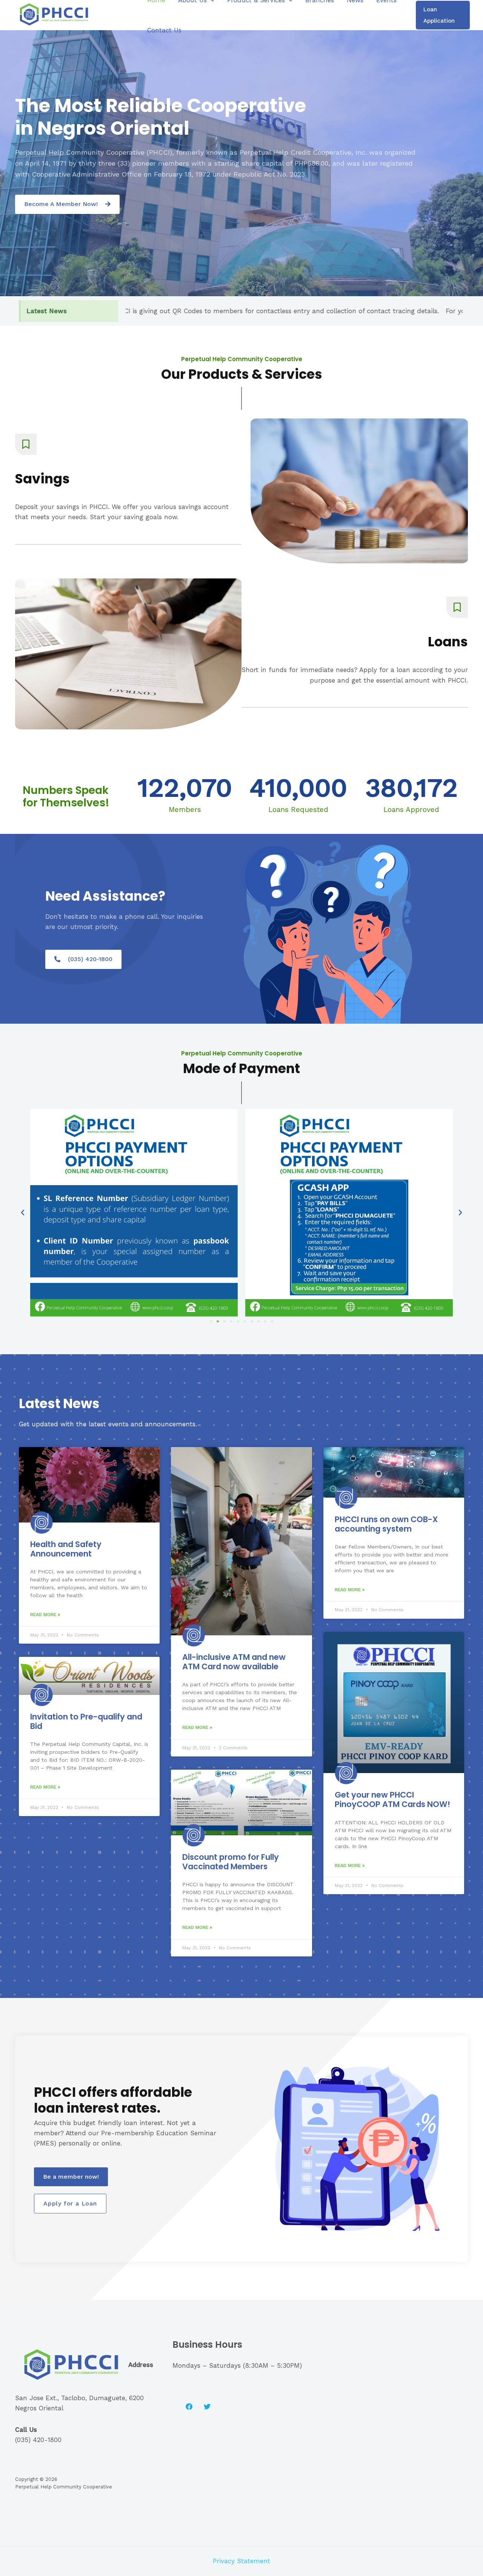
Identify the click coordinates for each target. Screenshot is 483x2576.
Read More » (45, 1615)
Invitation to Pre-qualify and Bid (86, 1721)
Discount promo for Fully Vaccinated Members (231, 1862)
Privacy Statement (241, 2561)
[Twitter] (207, 2407)
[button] (67, 204)
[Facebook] (189, 2407)
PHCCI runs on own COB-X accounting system (386, 1524)
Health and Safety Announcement (66, 1549)
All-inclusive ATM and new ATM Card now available (234, 1662)
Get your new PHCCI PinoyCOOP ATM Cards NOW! (392, 1799)
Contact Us (164, 30)
